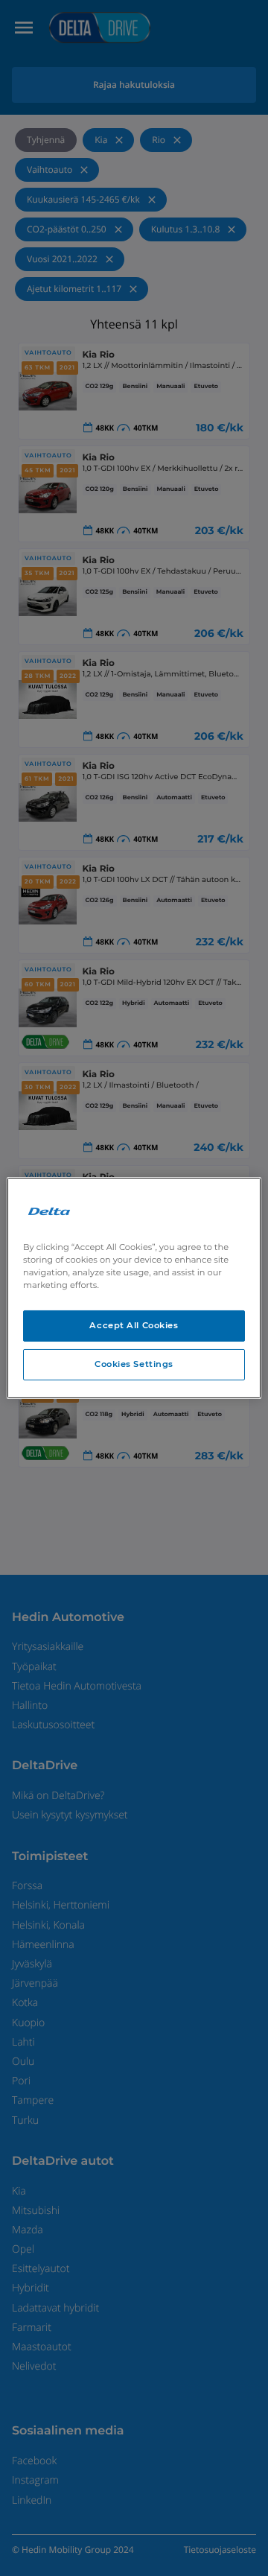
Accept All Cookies (134, 1325)
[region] (134, 1288)
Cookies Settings (134, 1364)
